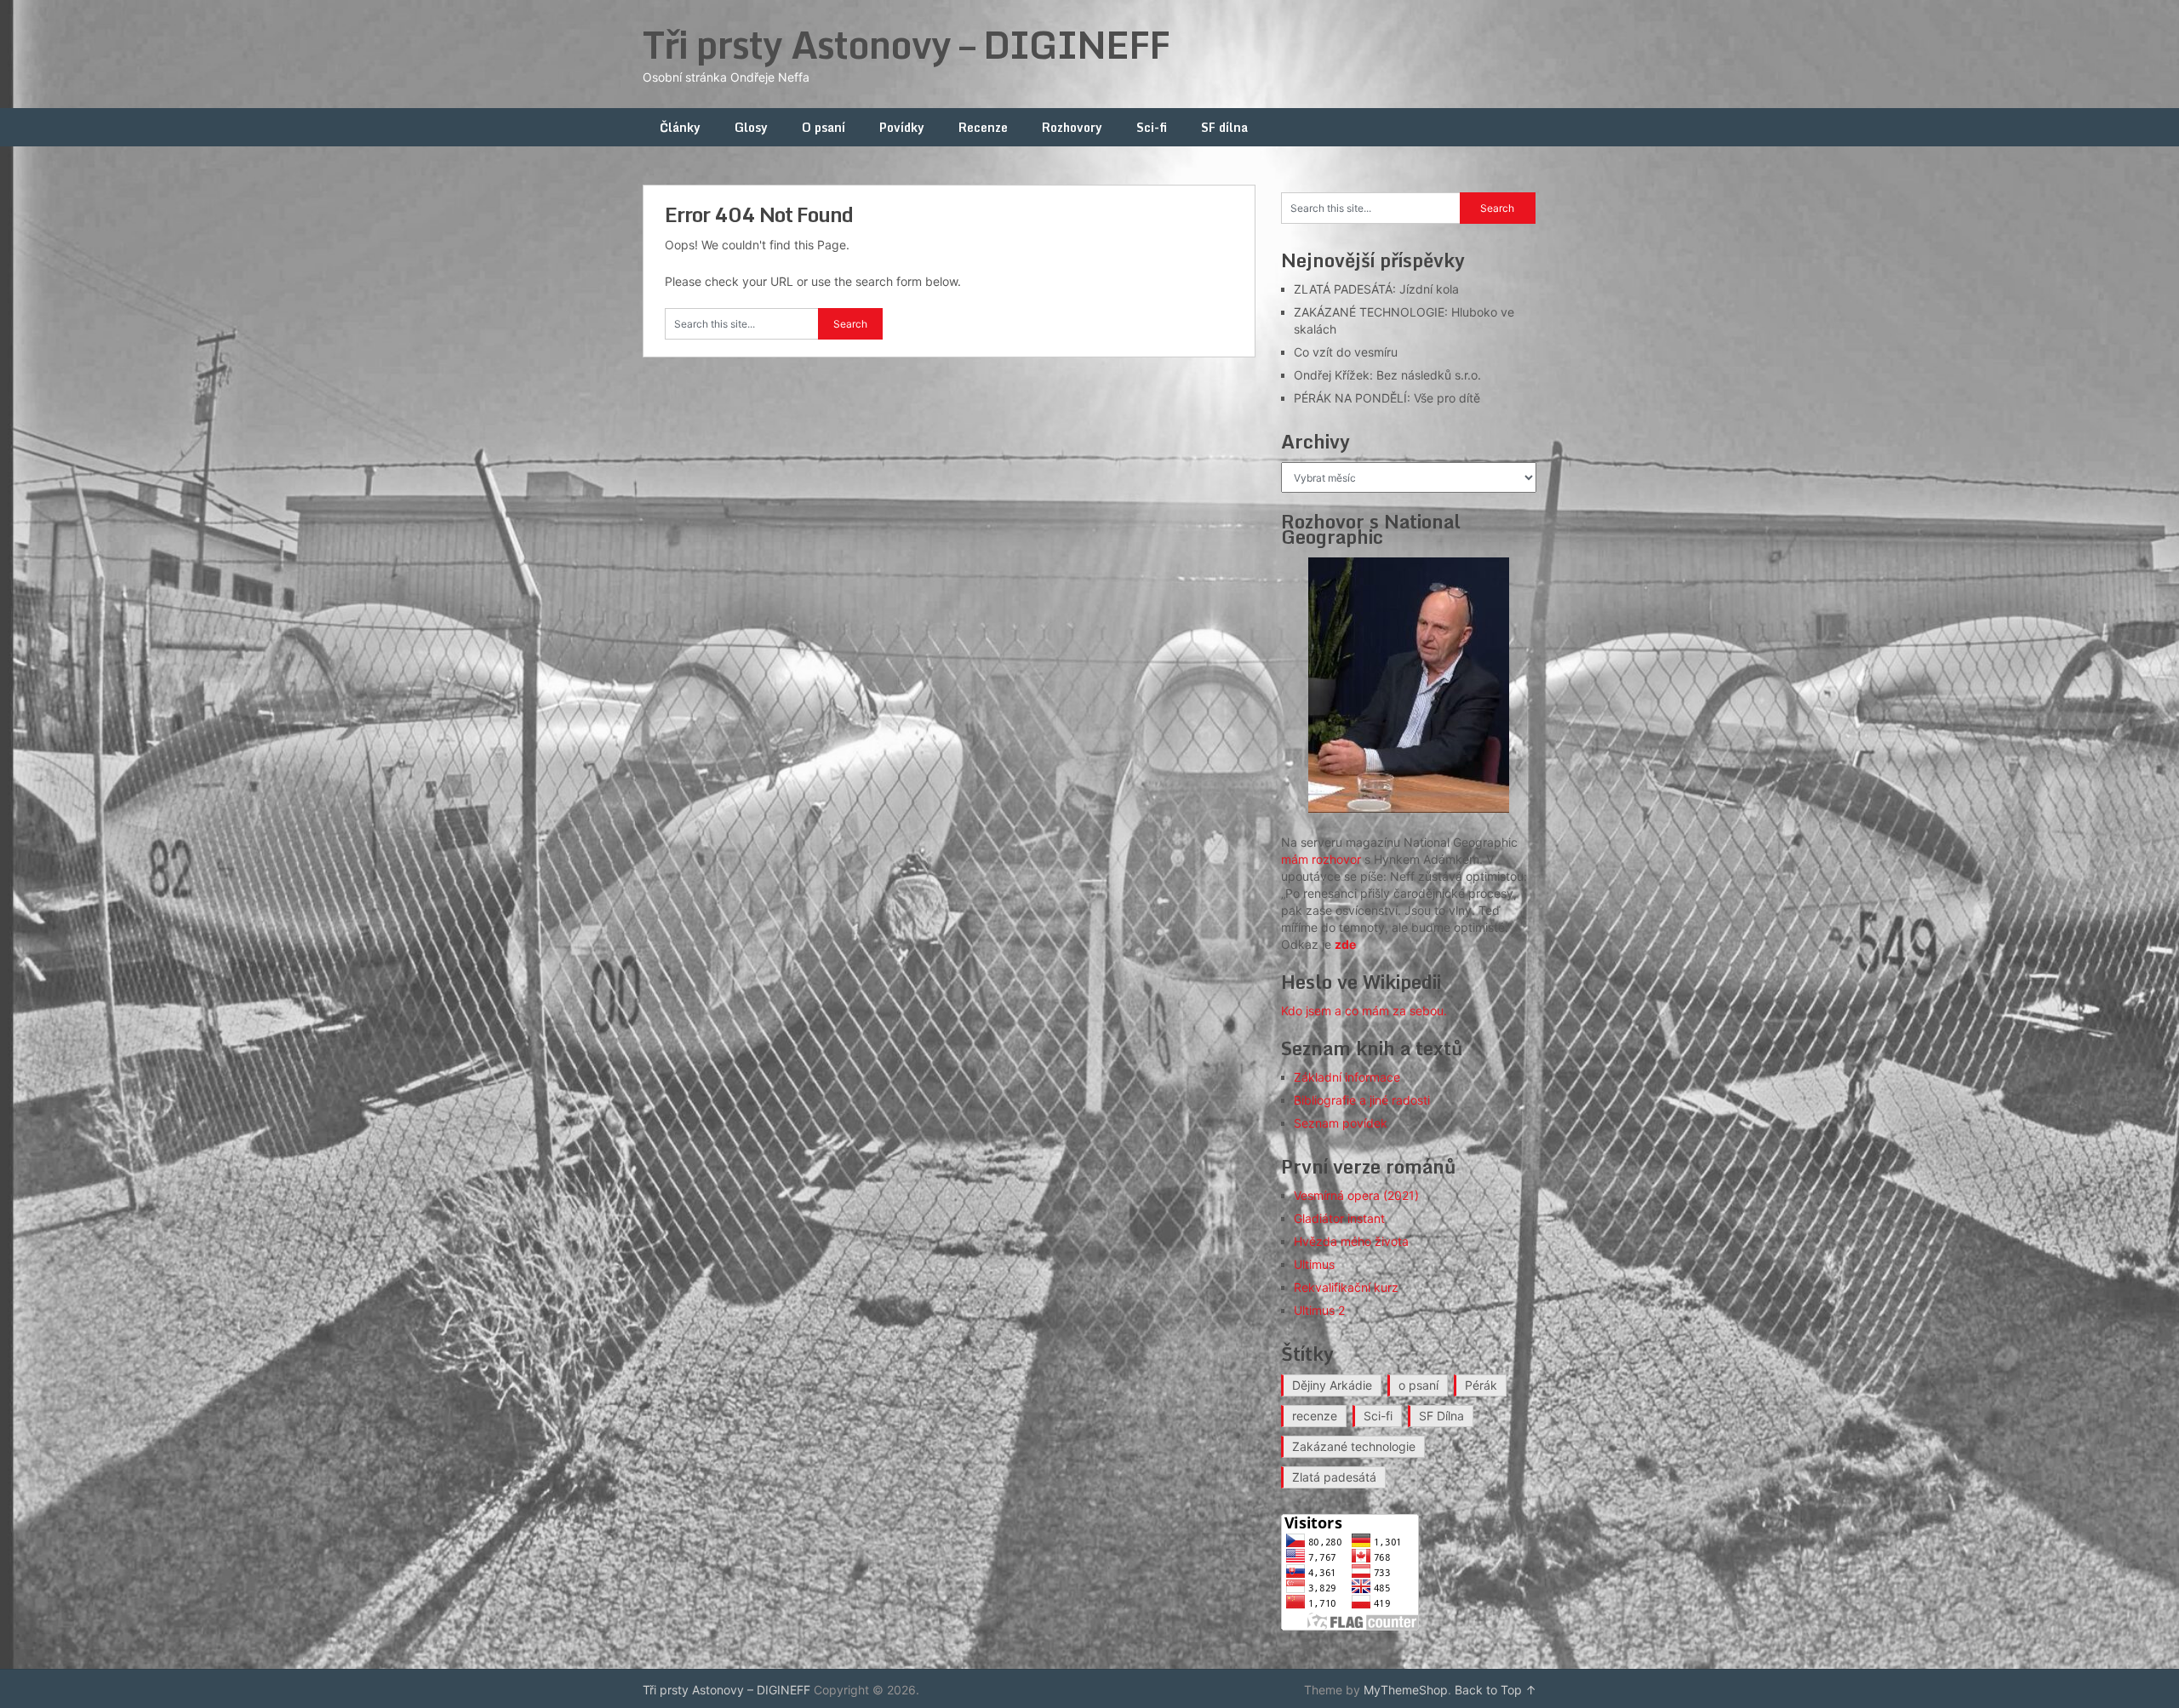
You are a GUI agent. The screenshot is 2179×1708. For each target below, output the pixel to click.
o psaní (1418, 1385)
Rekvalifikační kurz (1346, 1287)
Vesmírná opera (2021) (1356, 1195)
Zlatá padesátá (1334, 1477)
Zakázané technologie (1354, 1446)
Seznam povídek (1341, 1123)
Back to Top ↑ (1496, 1690)
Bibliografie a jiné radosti (1362, 1100)
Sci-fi (1152, 127)
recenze (1315, 1416)
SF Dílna (1441, 1416)
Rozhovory (1072, 127)
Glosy (751, 127)
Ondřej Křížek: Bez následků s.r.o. (1387, 375)
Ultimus (1314, 1264)
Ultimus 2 (1319, 1310)
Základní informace (1347, 1077)
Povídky (902, 127)
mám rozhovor (1321, 859)
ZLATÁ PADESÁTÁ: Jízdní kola (1376, 289)
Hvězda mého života (1351, 1241)
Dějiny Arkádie (1332, 1385)
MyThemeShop (1406, 1690)
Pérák (1481, 1385)
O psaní (824, 127)
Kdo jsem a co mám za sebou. (1364, 1011)
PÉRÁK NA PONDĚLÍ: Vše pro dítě (1387, 398)
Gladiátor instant (1339, 1218)
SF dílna (1224, 127)
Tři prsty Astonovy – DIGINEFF (906, 44)
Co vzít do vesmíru (1346, 352)
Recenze (983, 127)
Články (680, 127)
